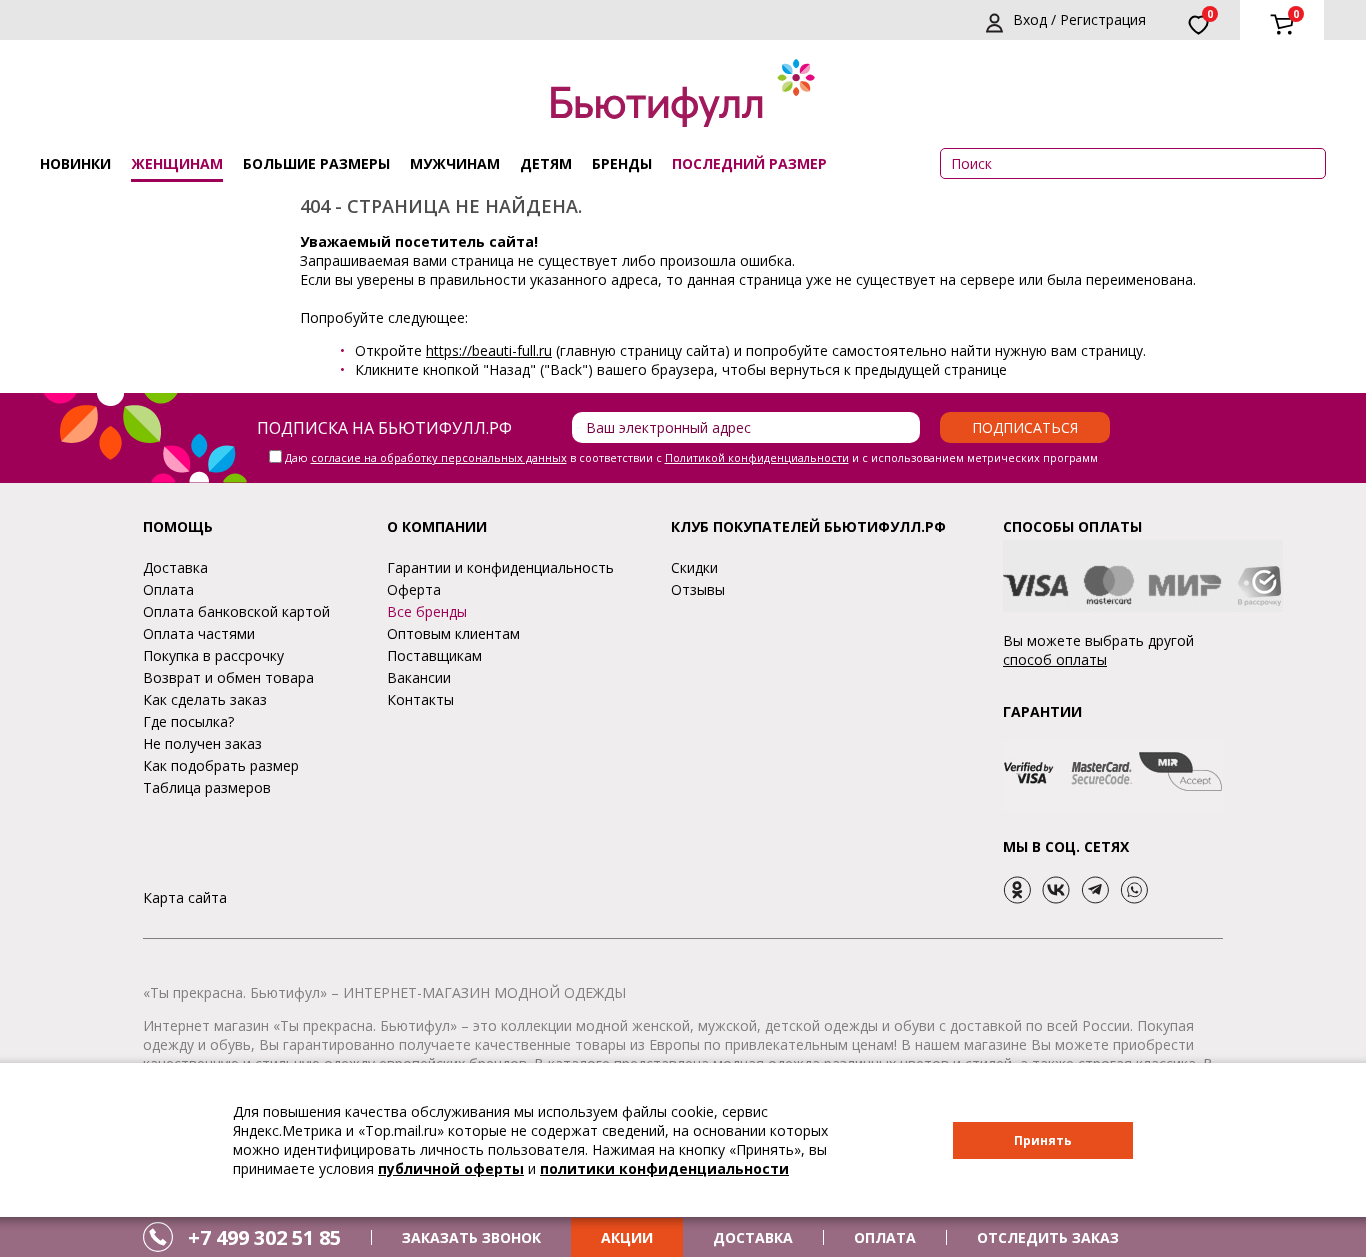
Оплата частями (199, 633)
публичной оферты (451, 1168)
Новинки (75, 163)
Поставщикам (434, 655)
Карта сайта (185, 897)
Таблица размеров (207, 787)
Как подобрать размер (221, 765)
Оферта (414, 589)
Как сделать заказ (205, 699)
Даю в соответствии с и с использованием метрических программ (691, 457)
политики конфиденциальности (664, 1168)
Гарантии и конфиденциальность (500, 567)
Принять (1043, 1140)
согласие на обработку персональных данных (439, 457)
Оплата (168, 589)
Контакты (420, 699)
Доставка (175, 567)
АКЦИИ (627, 1237)
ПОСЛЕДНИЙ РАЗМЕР (749, 163)
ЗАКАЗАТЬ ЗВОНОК (471, 1237)
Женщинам (177, 163)
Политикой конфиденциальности (757, 457)
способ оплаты (1055, 659)
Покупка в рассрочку (213, 655)
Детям (546, 163)
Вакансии (419, 677)
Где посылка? (188, 721)
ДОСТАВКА (753, 1237)
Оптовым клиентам (453, 633)
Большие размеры (316, 163)
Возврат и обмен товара (228, 677)
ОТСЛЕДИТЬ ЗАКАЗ (1048, 1237)
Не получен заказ (202, 743)
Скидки (694, 567)
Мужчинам (455, 163)
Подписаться (1025, 427)
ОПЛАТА (885, 1237)
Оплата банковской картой (236, 611)
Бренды (622, 163)
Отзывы (698, 589)
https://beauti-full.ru (489, 350)
